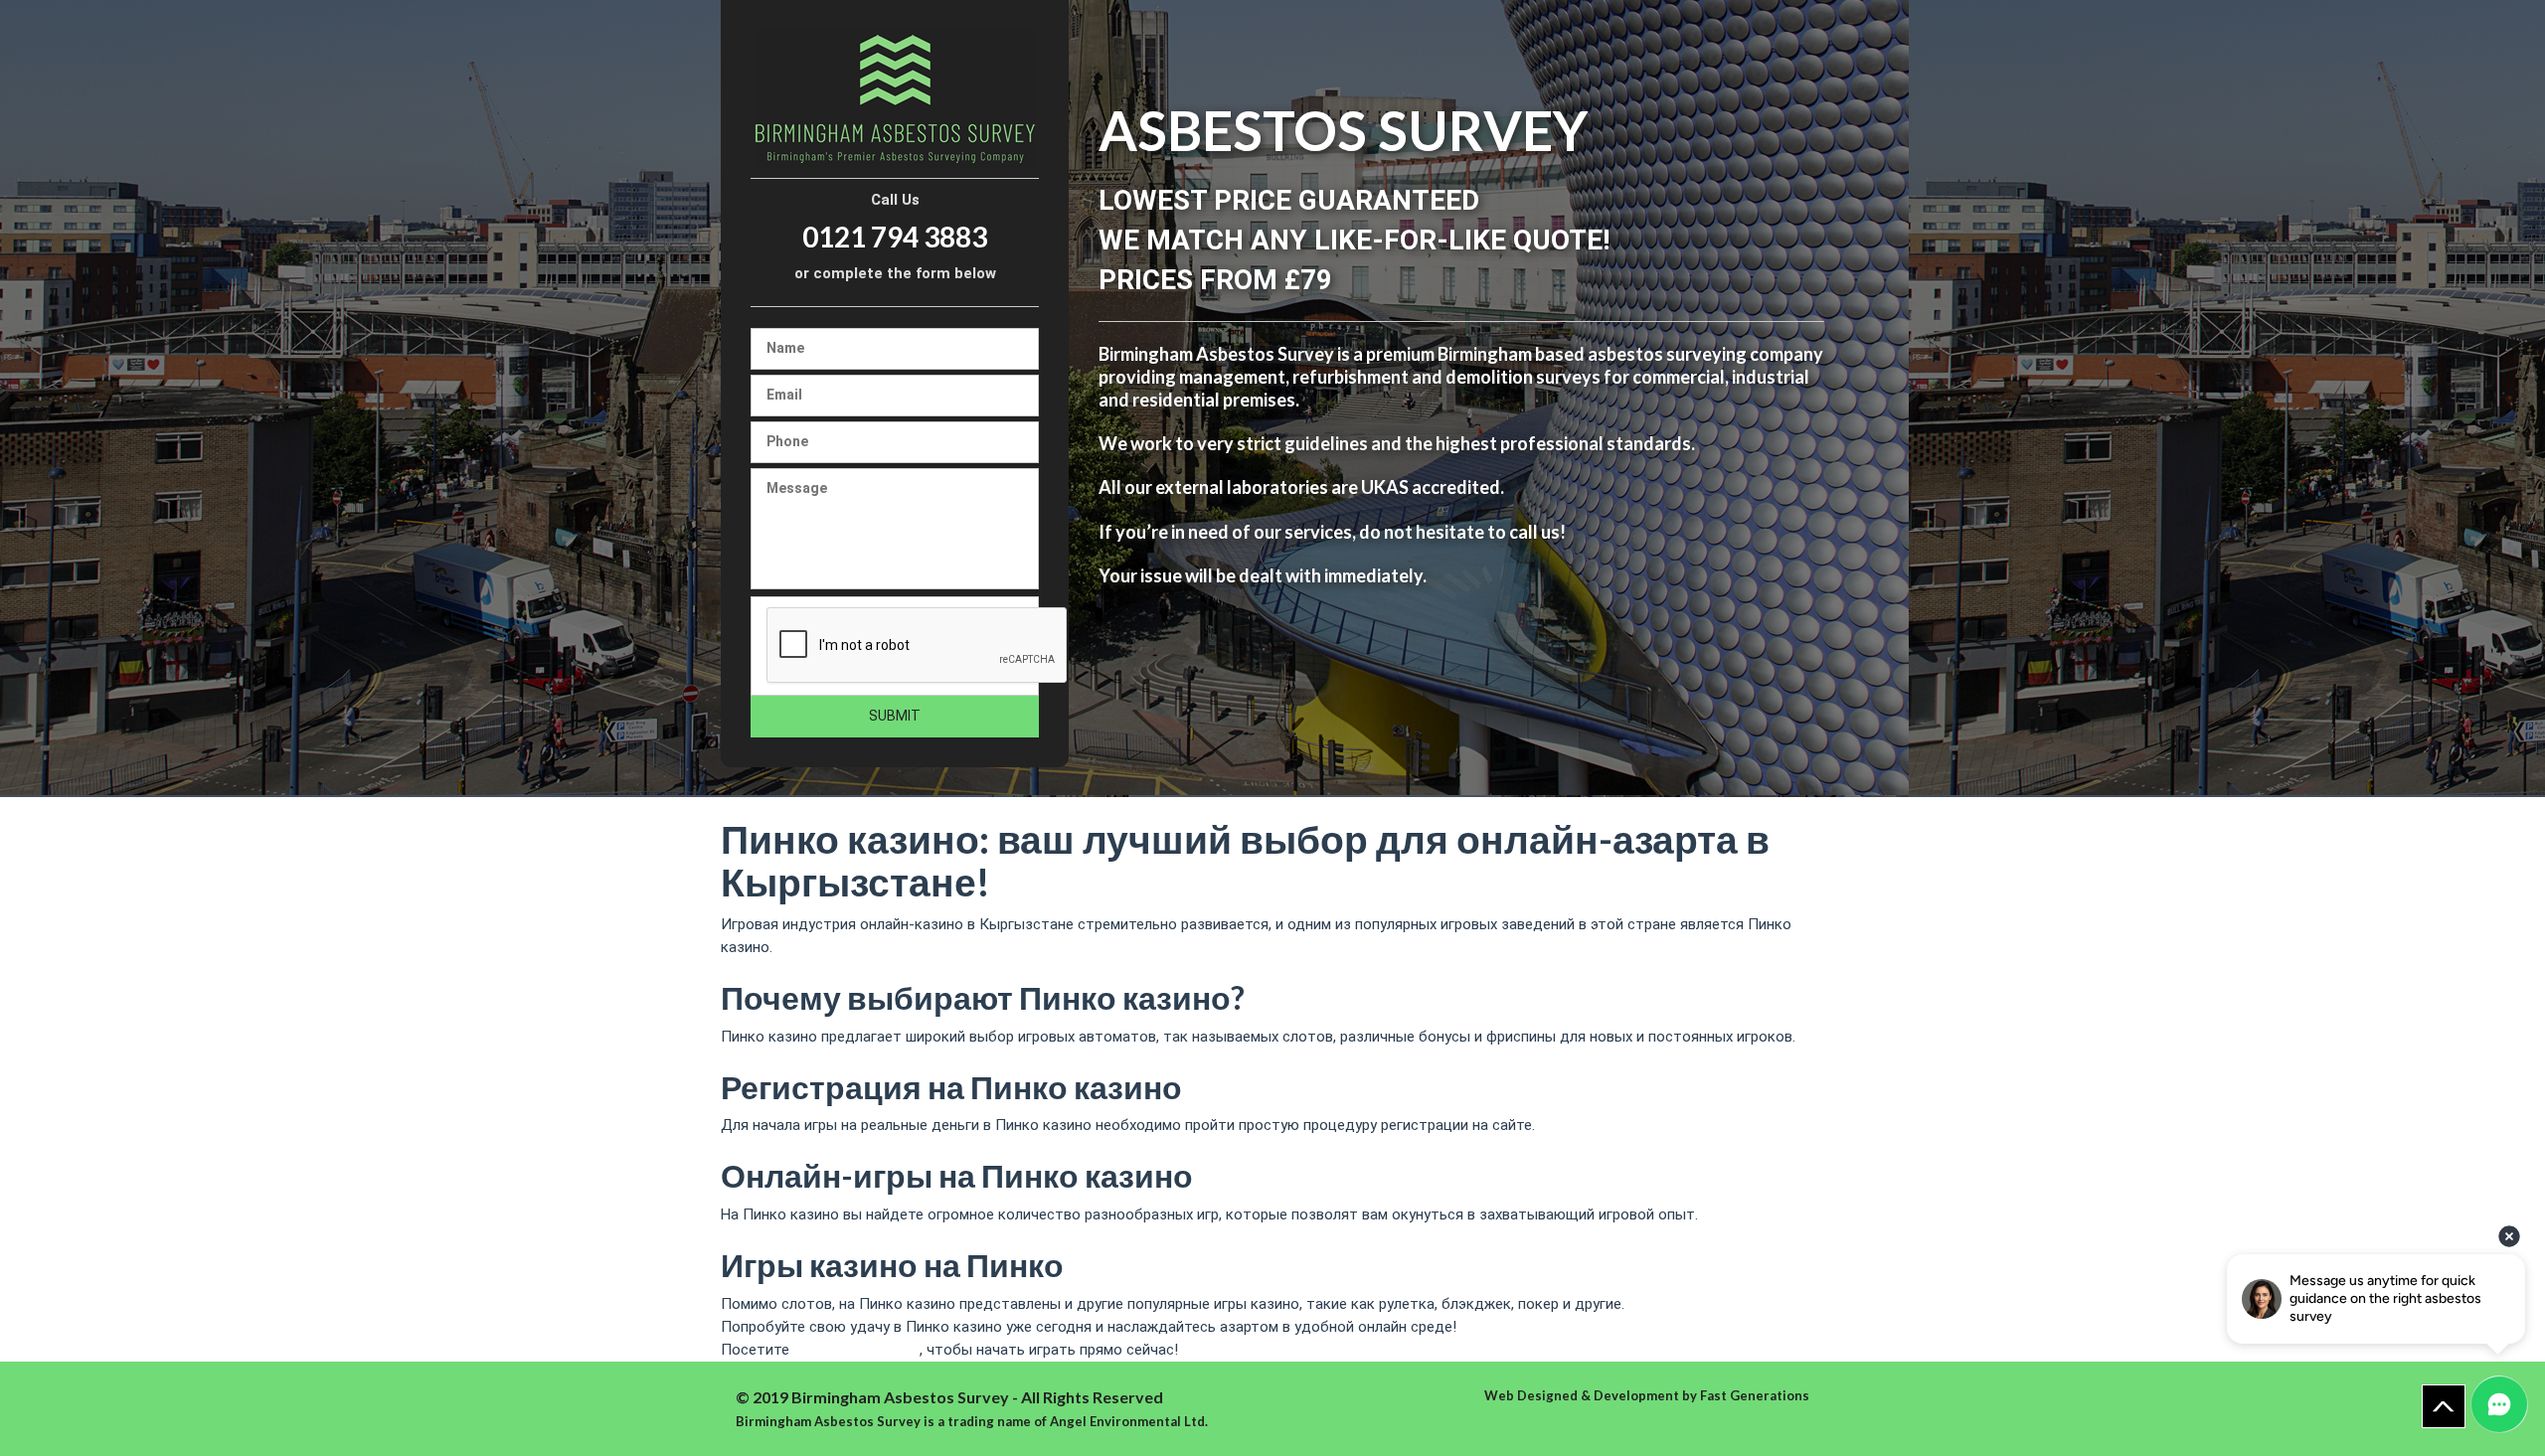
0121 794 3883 (895, 237)
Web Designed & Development (1582, 1395)
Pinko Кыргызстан (856, 1350)
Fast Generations (1755, 1395)
